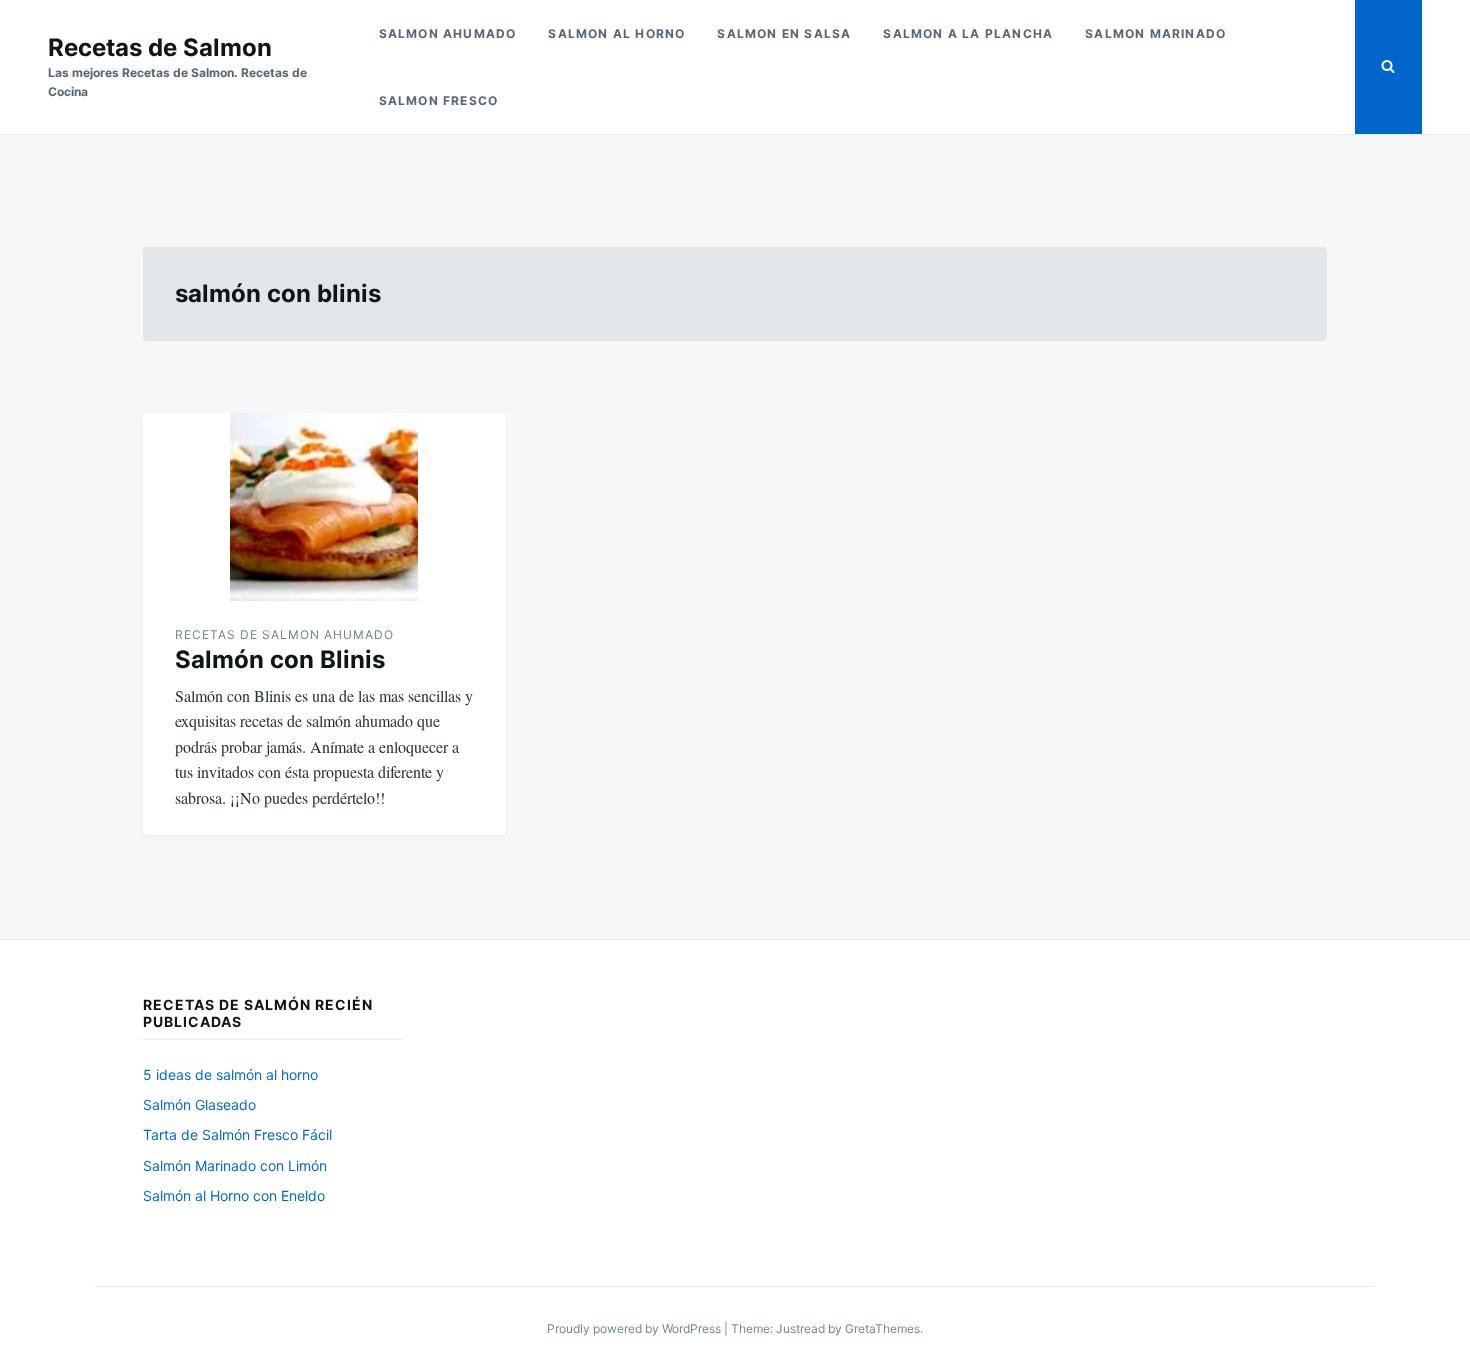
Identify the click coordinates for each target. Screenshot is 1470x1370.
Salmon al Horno (616, 33)
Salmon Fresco (439, 100)
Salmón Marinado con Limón (235, 1165)
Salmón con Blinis (280, 659)
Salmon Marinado (1155, 33)
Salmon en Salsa (784, 33)
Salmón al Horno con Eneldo (234, 1195)
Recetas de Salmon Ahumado (284, 634)
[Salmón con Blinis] (324, 507)
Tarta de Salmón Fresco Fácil (237, 1134)
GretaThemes (882, 1328)
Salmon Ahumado (448, 33)
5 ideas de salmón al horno (230, 1074)
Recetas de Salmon (160, 47)
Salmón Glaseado (199, 1104)
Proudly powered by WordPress (635, 1328)
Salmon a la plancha (968, 33)
